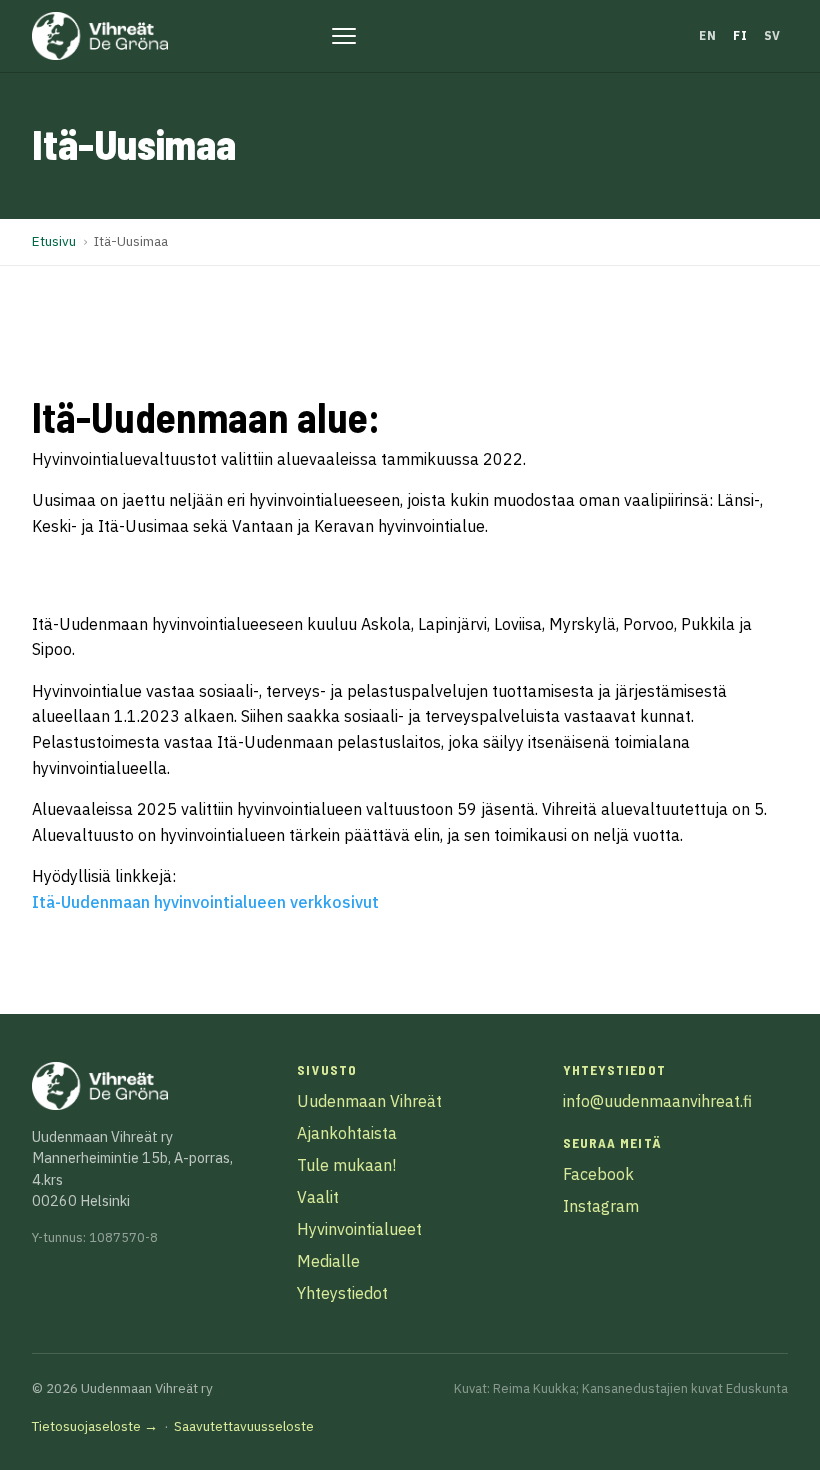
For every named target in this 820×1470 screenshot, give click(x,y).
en (707, 35)
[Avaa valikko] (344, 36)
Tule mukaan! (346, 1165)
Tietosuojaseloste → (95, 1426)
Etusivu (54, 241)
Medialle (328, 1261)
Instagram (601, 1206)
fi (740, 35)
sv (772, 35)
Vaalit (318, 1197)
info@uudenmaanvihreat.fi (657, 1101)
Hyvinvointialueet (359, 1229)
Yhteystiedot (342, 1293)
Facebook (598, 1174)
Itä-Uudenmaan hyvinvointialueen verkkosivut (205, 902)
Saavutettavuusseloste (244, 1426)
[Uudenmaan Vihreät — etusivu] (100, 36)
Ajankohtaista (347, 1133)
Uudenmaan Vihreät (369, 1101)
